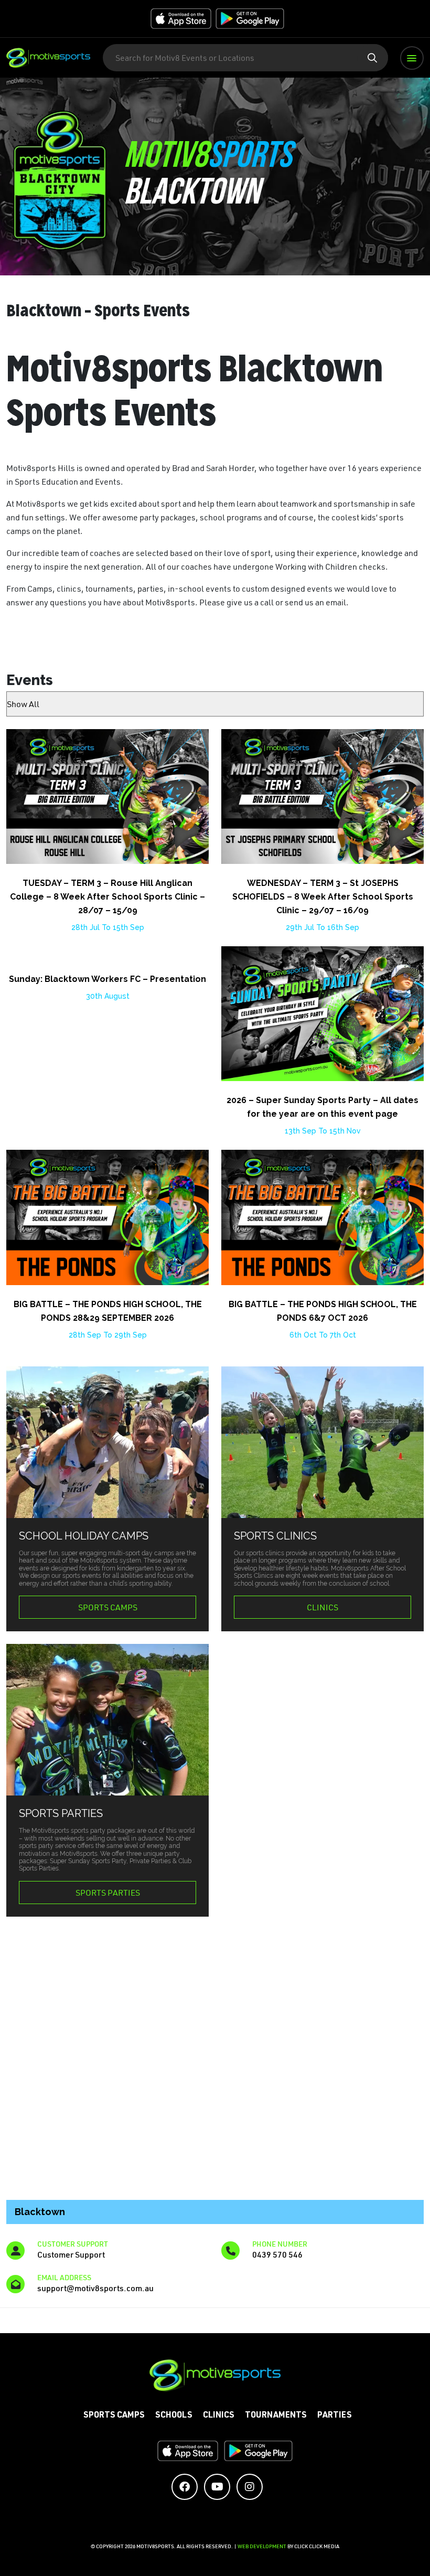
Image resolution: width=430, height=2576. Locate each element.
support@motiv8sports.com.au (95, 2288)
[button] (412, 58)
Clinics (322, 1607)
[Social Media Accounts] (185, 2487)
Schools (174, 2416)
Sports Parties (108, 1893)
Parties (335, 2416)
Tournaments (276, 2416)
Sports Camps (108, 1607)
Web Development (262, 2546)
